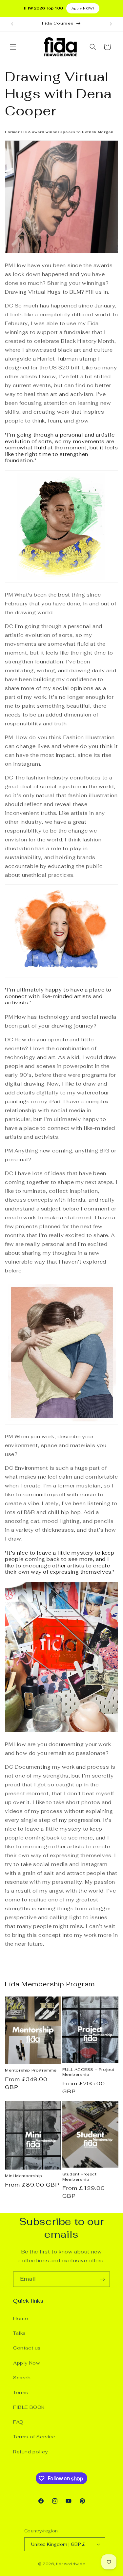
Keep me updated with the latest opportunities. (67, 1304)
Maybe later (61, 1350)
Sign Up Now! (62, 1327)
